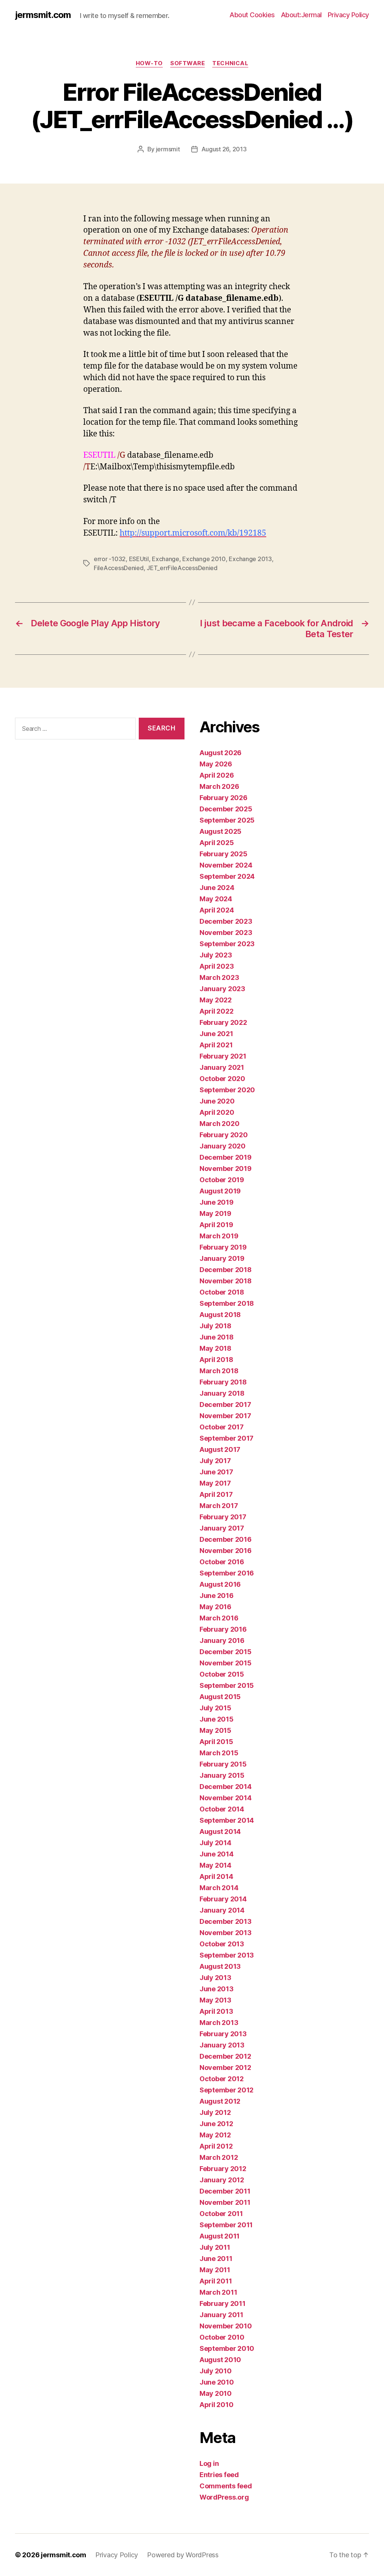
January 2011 (221, 2315)
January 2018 (222, 1393)
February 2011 (223, 2303)
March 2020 (219, 1124)
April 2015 (216, 1742)
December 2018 (226, 1270)
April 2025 (217, 843)
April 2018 (216, 1360)
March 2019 (219, 1236)
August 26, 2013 (224, 149)
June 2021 (216, 1034)
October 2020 (222, 1079)
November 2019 (226, 1169)
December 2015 (226, 1652)
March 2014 (219, 1888)
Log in (209, 2463)
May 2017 (215, 1483)
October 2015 (222, 1674)
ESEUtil (139, 559)
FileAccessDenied (119, 568)
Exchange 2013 (250, 559)
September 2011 (226, 2225)
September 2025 (227, 820)
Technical (230, 63)
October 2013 (222, 1944)
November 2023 (226, 933)
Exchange (166, 559)
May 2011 (215, 2270)
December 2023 (226, 921)
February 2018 (223, 1382)
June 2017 (216, 1472)
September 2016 (227, 1573)
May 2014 (215, 1865)
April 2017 (216, 1494)
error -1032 (110, 559)
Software (187, 63)
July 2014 (215, 1843)
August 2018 (220, 1315)
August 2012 (220, 2101)
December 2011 (225, 2191)
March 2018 (219, 1371)
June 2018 (217, 1337)
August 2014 (220, 1832)
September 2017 (226, 1438)
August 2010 (220, 2360)
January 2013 (222, 2045)
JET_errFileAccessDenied (182, 568)
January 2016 (222, 1640)
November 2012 (225, 2068)
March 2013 (219, 2023)
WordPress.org (224, 2497)
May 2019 (215, 1213)
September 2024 (227, 876)
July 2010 (216, 2371)
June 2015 (217, 1719)
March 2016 (219, 1618)
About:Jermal (301, 15)
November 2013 (226, 1933)
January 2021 (222, 1067)
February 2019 (223, 1247)
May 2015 (215, 1730)
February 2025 (223, 854)
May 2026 (216, 764)
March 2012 (219, 2157)
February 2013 (223, 2034)
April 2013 (216, 2011)
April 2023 (217, 966)
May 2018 (215, 1348)
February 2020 (224, 1135)
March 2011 (218, 2292)
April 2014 (216, 1876)
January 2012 (222, 2180)
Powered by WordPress (183, 2555)
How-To (149, 63)
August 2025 (220, 831)
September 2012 (226, 2090)
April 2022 (216, 1011)
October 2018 (222, 1292)
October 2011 (221, 2214)
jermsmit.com (43, 15)
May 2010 (216, 2393)
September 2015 (227, 1685)
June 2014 (217, 1854)
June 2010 (217, 2382)
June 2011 (216, 2259)
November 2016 (226, 1551)
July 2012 (215, 2112)
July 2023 (216, 955)
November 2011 (225, 2202)
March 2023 (219, 977)
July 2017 (215, 1461)
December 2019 (226, 1157)
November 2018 (226, 1281)
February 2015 (223, 1764)
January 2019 (222, 1258)
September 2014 (227, 1820)
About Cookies (252, 15)
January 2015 (222, 1775)
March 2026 (219, 786)
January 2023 (222, 989)
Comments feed (226, 2486)
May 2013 (215, 2000)
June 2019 (217, 1202)
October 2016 (222, 1562)
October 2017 (222, 1427)
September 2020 (227, 1090)
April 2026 (217, 775)
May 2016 (215, 1607)
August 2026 (220, 753)
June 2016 (217, 1596)
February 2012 (223, 2169)
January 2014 (222, 1910)
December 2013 (226, 1921)
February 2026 (223, 798)
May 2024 (216, 899)
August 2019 (220, 1191)
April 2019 (216, 1225)
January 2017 (222, 1528)
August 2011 (220, 2236)
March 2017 (219, 1506)
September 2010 (227, 2348)
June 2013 (217, 1989)
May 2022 (216, 1000)
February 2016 (223, 1629)
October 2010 (222, 2337)
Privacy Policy (348, 15)
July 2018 (215, 1326)
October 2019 (222, 1180)
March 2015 (219, 1753)
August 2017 (220, 1449)
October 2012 (222, 2079)
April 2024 (217, 910)
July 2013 (215, 1978)
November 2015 (226, 1663)
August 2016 (220, 1584)
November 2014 (226, 1798)
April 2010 (216, 2405)
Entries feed (219, 2475)
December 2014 (226, 1787)
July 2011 (215, 2247)
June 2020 (217, 1101)
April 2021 (216, 1045)
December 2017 (225, 1404)
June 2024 (217, 888)
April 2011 (216, 2281)
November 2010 (226, 2326)
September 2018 (227, 1303)
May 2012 (215, 2135)
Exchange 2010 (204, 559)
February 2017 (223, 1517)
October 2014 (222, 1809)
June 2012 (216, 2124)
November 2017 (225, 1416)
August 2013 (220, 1966)
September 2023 (227, 944)
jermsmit (168, 149)
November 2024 (226, 865)
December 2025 (226, 809)
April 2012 (216, 2146)
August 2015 (220, 1697)
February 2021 (223, 1056)
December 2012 (225, 2056)
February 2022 (223, 1022)
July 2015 (215, 1708)
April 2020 (217, 1112)
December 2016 (226, 1539)
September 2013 (227, 1955)
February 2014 (223, 1899)
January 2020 (223, 1146)
